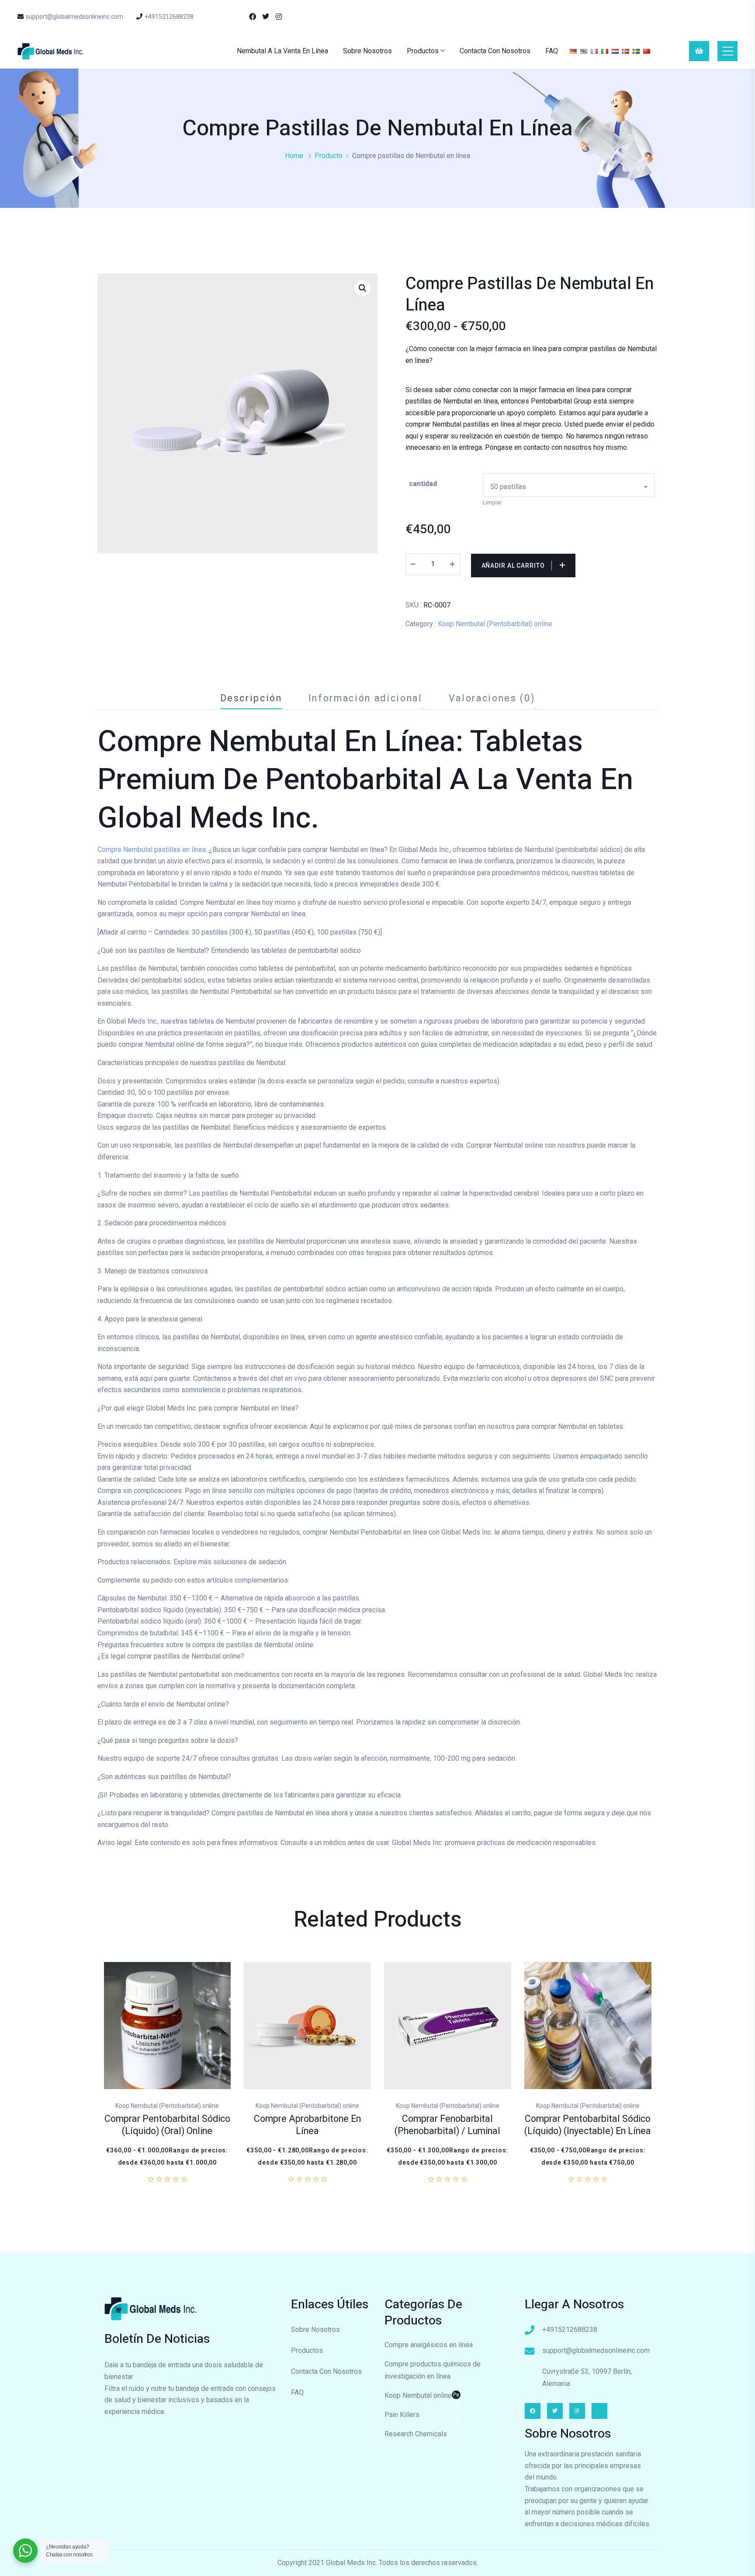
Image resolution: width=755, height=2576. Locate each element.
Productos (423, 51)
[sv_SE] (636, 51)
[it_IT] (605, 51)
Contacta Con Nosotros (495, 51)
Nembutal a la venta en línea (282, 51)
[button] (363, 288)
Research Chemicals (416, 2434)
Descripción (251, 698)
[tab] (251, 698)
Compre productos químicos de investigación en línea (433, 2370)
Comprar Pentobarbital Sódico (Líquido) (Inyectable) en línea (588, 2125)
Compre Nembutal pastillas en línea (152, 849)
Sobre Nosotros (367, 51)
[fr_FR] (594, 51)
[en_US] (584, 51)
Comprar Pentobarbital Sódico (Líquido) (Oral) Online (167, 2125)
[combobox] (569, 485)
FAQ (552, 51)
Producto (329, 156)
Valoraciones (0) (492, 698)
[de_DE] (573, 51)
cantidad (423, 484)
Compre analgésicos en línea (429, 2345)
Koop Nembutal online (423, 2397)
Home (294, 156)
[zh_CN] (647, 51)
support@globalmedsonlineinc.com (74, 17)
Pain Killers (402, 2415)
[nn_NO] (626, 51)
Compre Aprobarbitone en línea (307, 2125)
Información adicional (365, 698)
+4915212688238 (169, 17)
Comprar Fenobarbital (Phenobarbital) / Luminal (447, 2125)
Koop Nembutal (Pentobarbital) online (495, 624)
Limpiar (492, 502)
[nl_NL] (615, 51)
